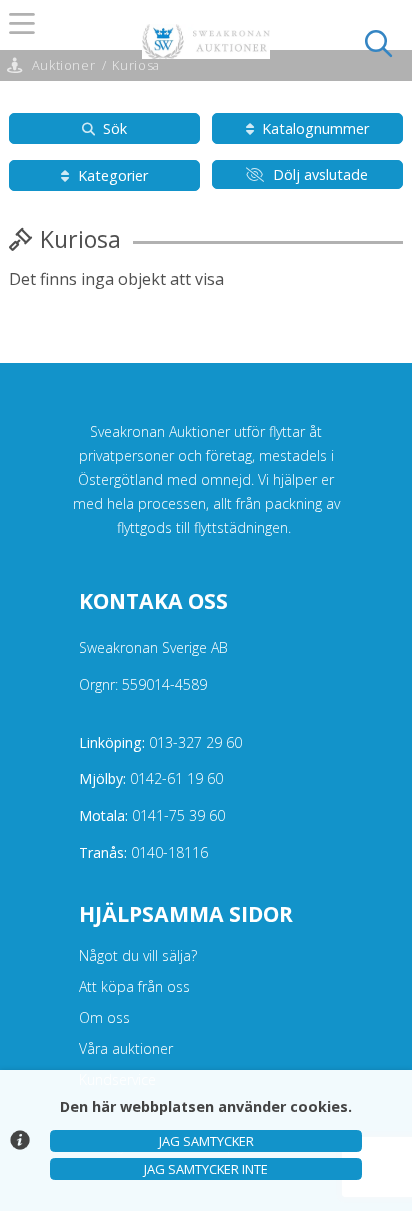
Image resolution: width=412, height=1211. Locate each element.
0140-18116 (143, 852)
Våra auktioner (126, 1048)
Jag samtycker (206, 1141)
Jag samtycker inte (206, 1169)
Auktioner (64, 65)
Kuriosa (135, 65)
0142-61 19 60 (151, 778)
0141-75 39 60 (152, 815)
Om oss (104, 1017)
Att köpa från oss (134, 986)
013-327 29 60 (160, 742)
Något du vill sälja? (138, 955)
